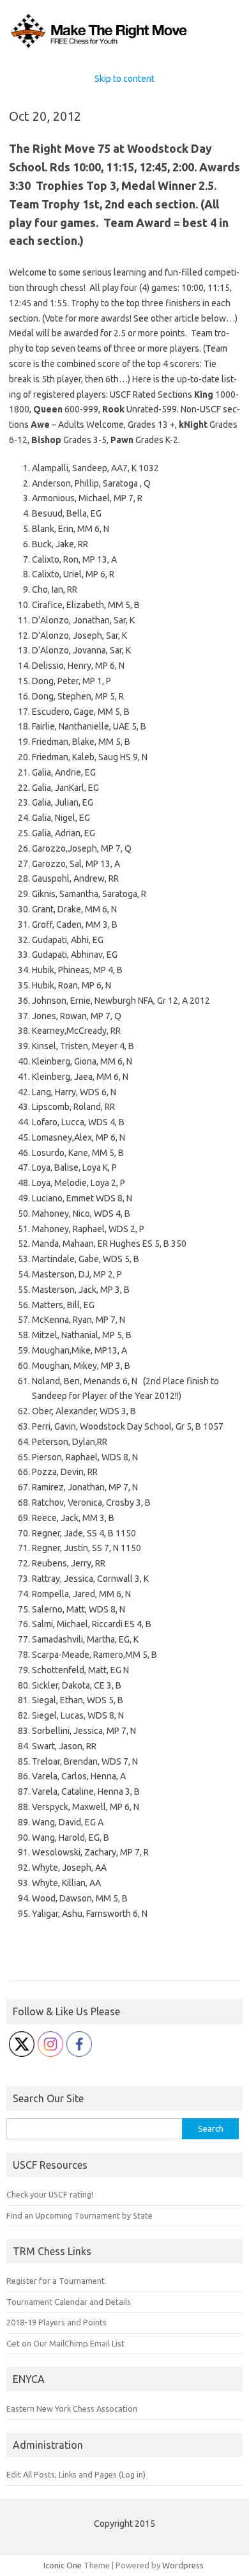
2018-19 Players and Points (57, 2322)
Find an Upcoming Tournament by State (79, 2215)
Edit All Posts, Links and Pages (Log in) (76, 2474)
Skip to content (124, 79)
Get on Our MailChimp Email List (65, 2343)
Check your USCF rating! (50, 2194)
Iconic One (63, 2565)
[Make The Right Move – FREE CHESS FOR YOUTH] (124, 47)
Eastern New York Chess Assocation (72, 2408)
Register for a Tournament (56, 2281)
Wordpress (183, 2565)
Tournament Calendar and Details (69, 2302)
